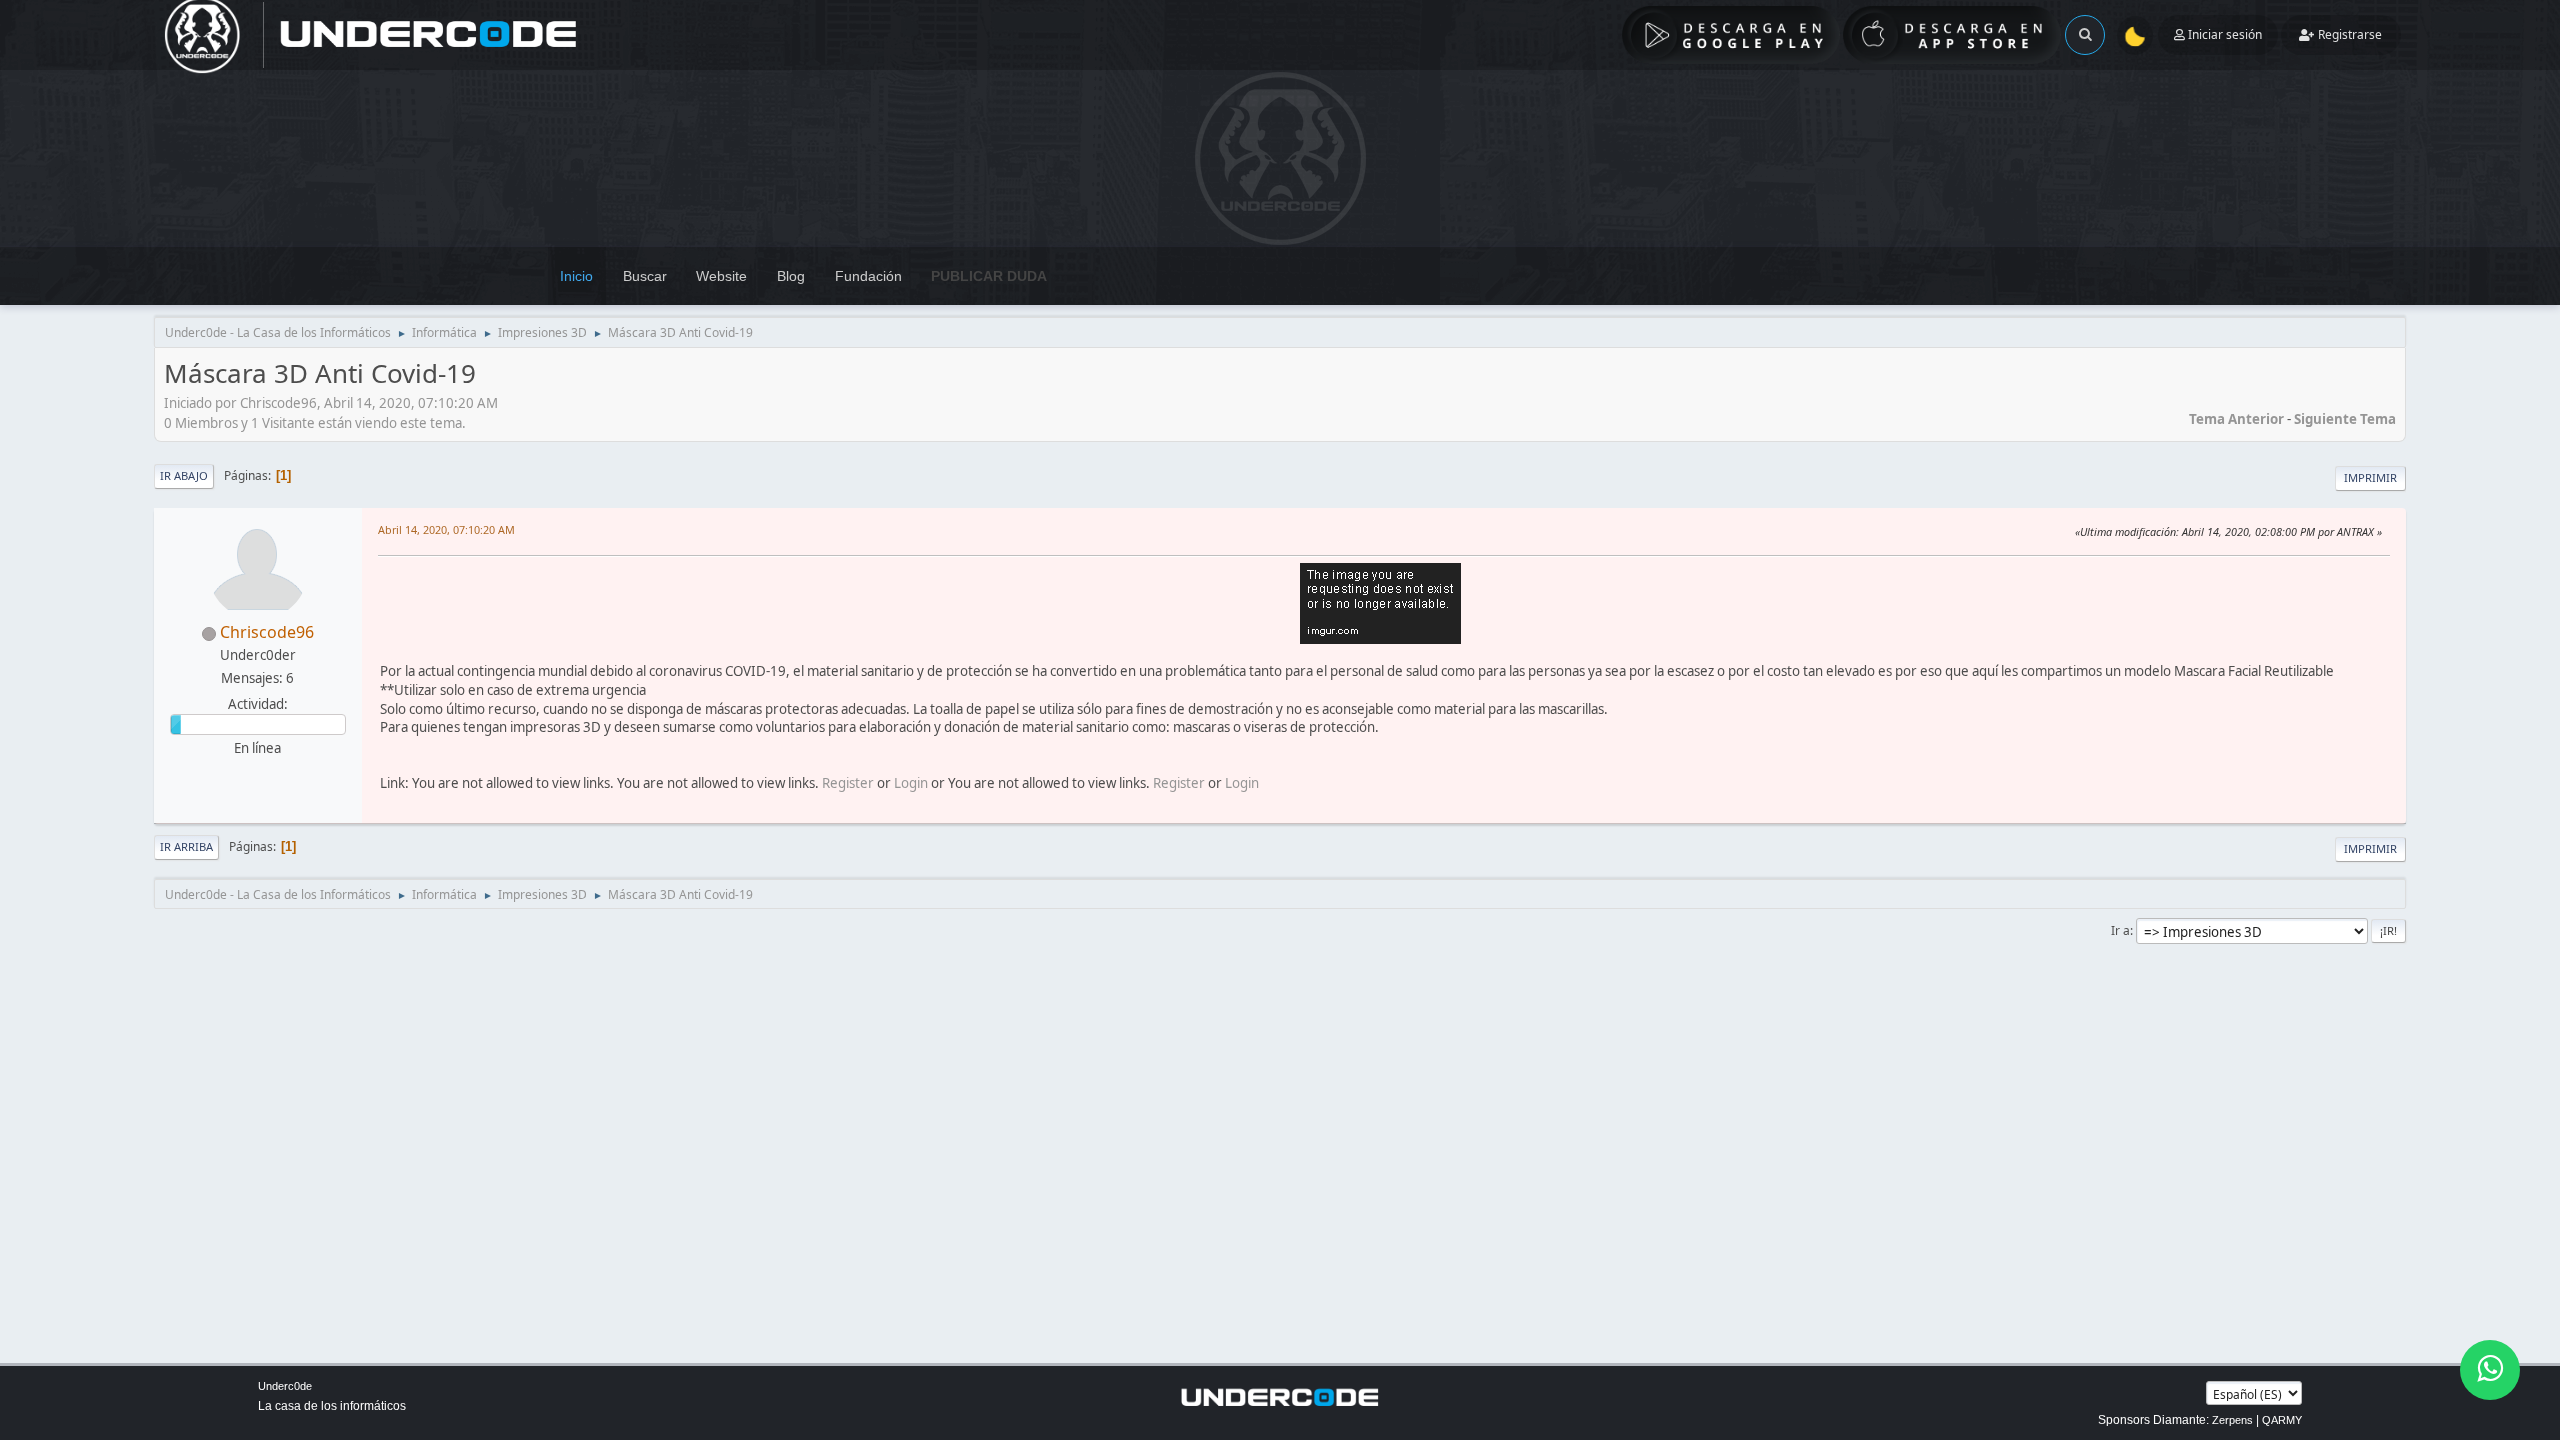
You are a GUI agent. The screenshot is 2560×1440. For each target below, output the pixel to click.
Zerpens (2232, 1420)
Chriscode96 (267, 632)
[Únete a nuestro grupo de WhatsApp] (2490, 1370)
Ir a (2120, 930)
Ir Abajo (184, 475)
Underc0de (285, 1386)
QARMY (2282, 1420)
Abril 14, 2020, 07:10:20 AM (446, 529)
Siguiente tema (2345, 419)
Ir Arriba (186, 846)
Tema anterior (2236, 419)
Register (848, 783)
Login (911, 783)
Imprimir (2370, 477)
